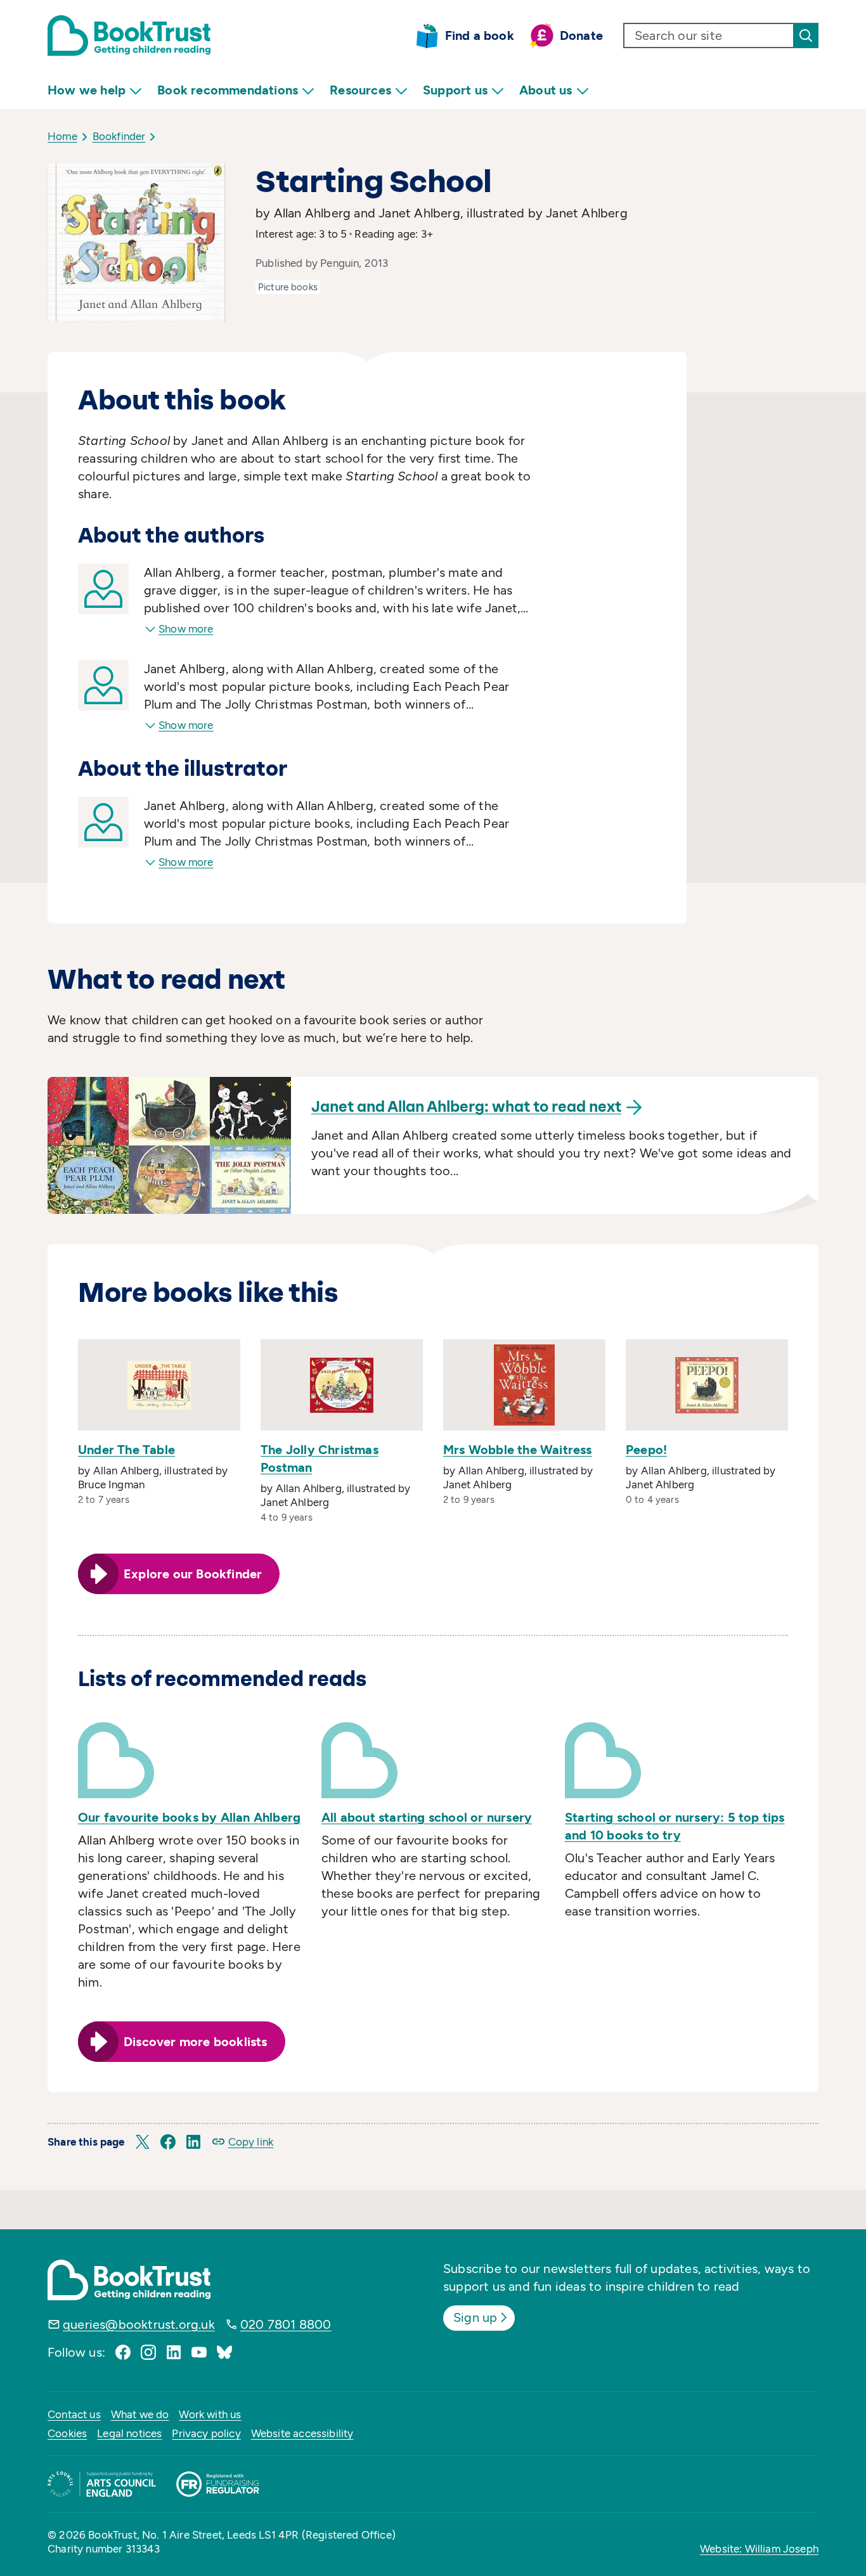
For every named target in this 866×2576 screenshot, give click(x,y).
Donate (581, 35)
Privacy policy (206, 2433)
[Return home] (129, 35)
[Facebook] (123, 2352)
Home (62, 136)
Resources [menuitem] (360, 90)
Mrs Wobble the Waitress (518, 1450)
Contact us (74, 2414)
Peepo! (646, 1450)
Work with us (210, 2414)
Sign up (475, 2317)
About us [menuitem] (546, 90)
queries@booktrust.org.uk (139, 2324)
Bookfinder (119, 136)
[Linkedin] (174, 2352)
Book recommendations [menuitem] (228, 90)
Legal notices (129, 2433)
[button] (143, 2142)
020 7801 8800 (286, 2324)
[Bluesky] (224, 2352)
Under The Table (126, 1450)
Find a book (480, 35)
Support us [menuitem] (455, 90)
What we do (140, 2414)
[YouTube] (199, 2352)
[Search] (806, 35)
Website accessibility (302, 2433)
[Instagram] (148, 2352)
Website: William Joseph (759, 2549)
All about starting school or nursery (427, 1817)
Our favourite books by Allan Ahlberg (189, 1817)
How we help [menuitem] (87, 90)
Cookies (67, 2433)
